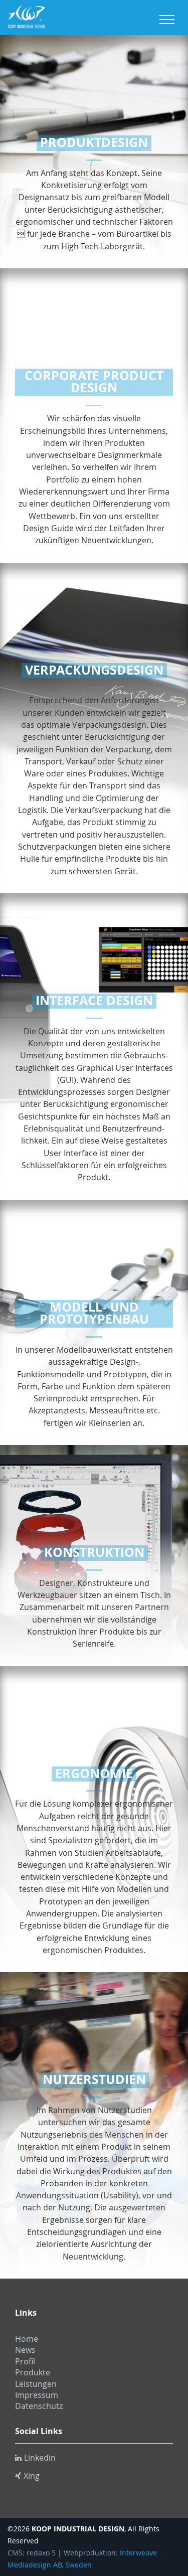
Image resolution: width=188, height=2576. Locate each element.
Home (27, 2339)
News (25, 2350)
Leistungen (36, 2384)
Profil (25, 2361)
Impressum (37, 2395)
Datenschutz (39, 2406)
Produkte (33, 2372)
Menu (167, 20)
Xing (32, 2476)
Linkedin (40, 2458)
